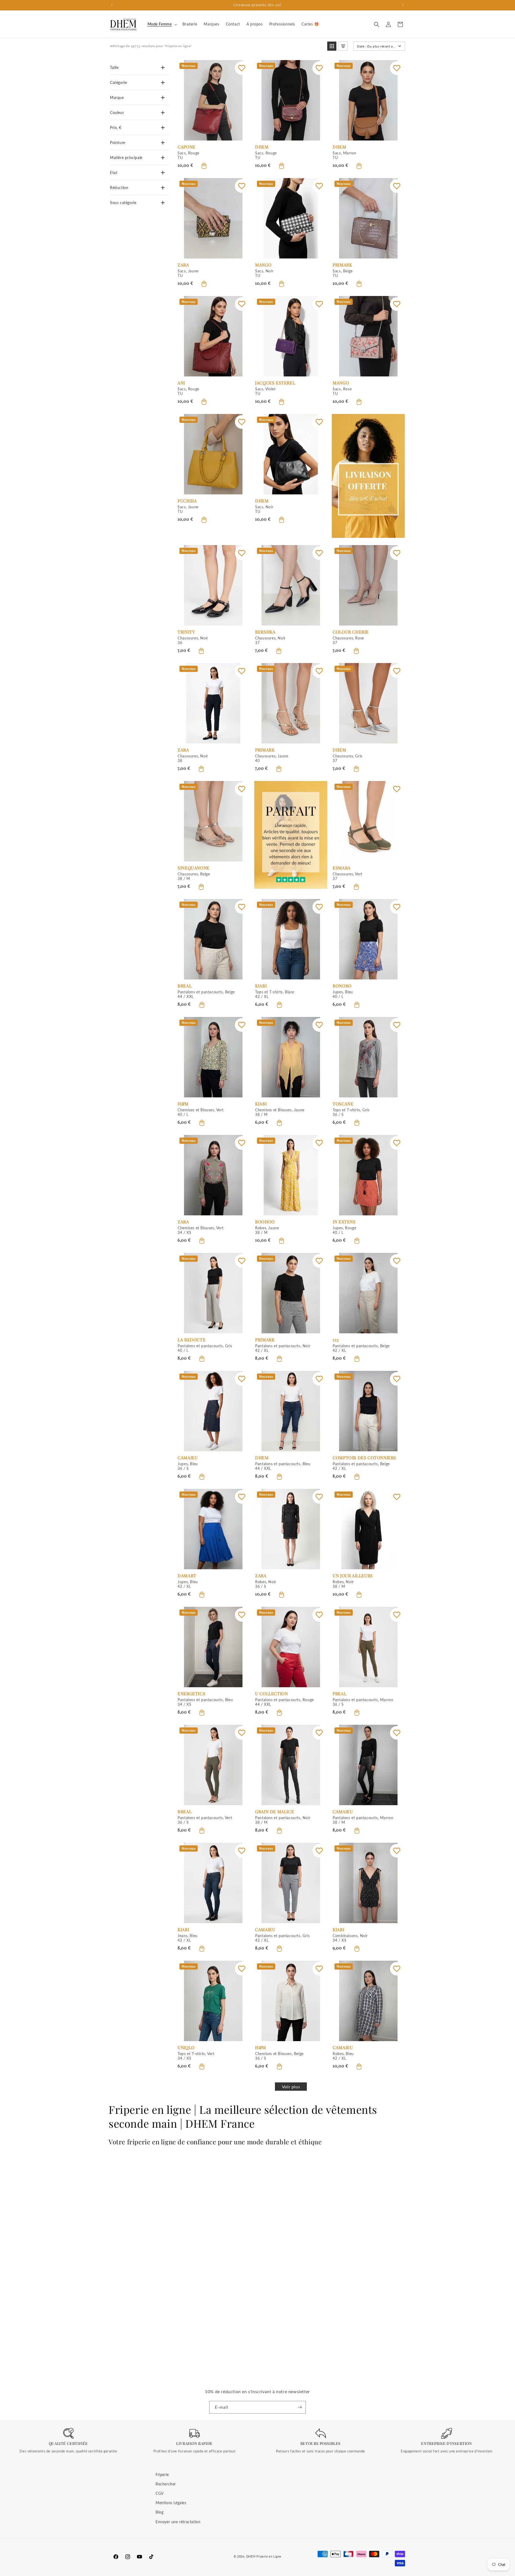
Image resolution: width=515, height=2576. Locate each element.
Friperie (162, 2475)
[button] (162, 24)
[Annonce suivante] (403, 5)
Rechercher (166, 2484)
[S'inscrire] (300, 2407)
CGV (160, 2493)
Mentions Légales (171, 2503)
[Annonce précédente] (112, 5)
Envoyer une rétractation (178, 2522)
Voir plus (291, 2087)
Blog (159, 2512)
